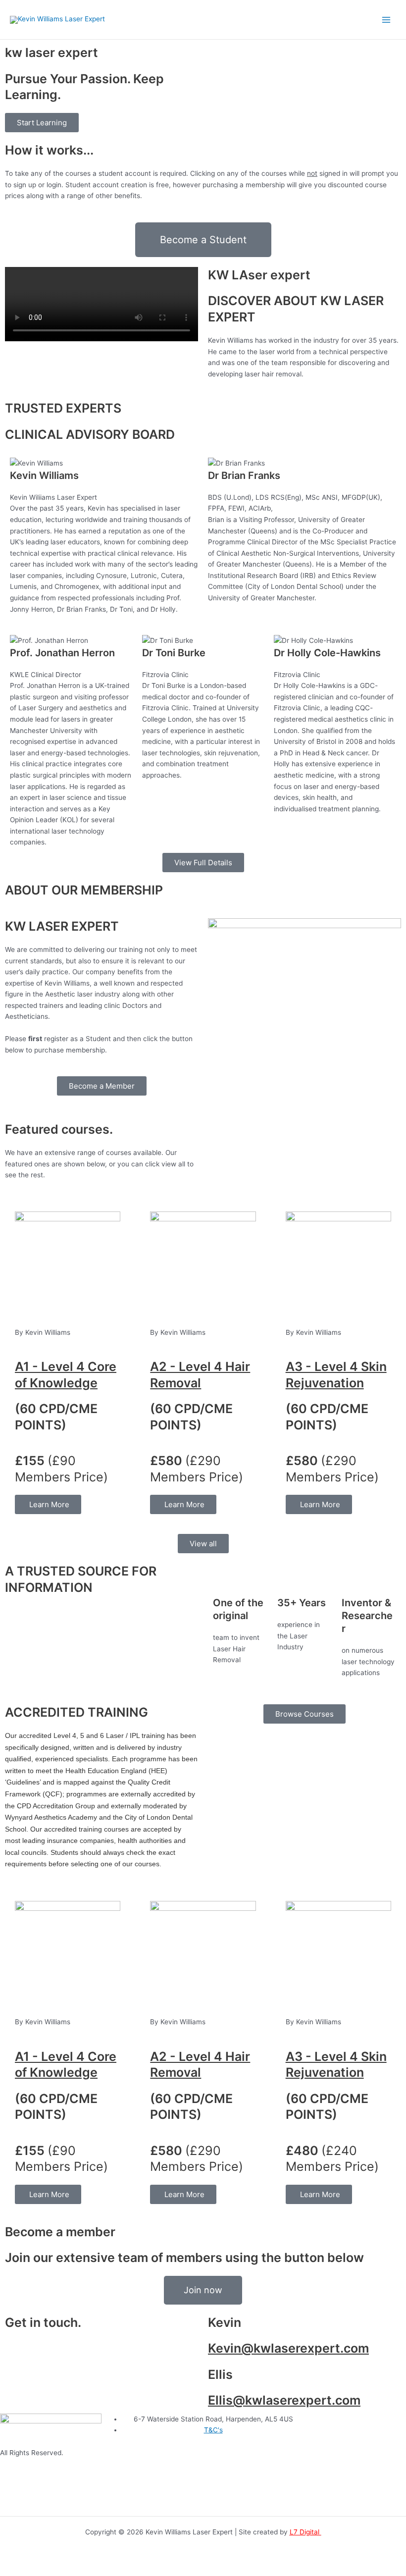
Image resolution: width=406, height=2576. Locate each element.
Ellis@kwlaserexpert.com (284, 2400)
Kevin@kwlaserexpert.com (288, 2348)
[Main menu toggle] (386, 20)
